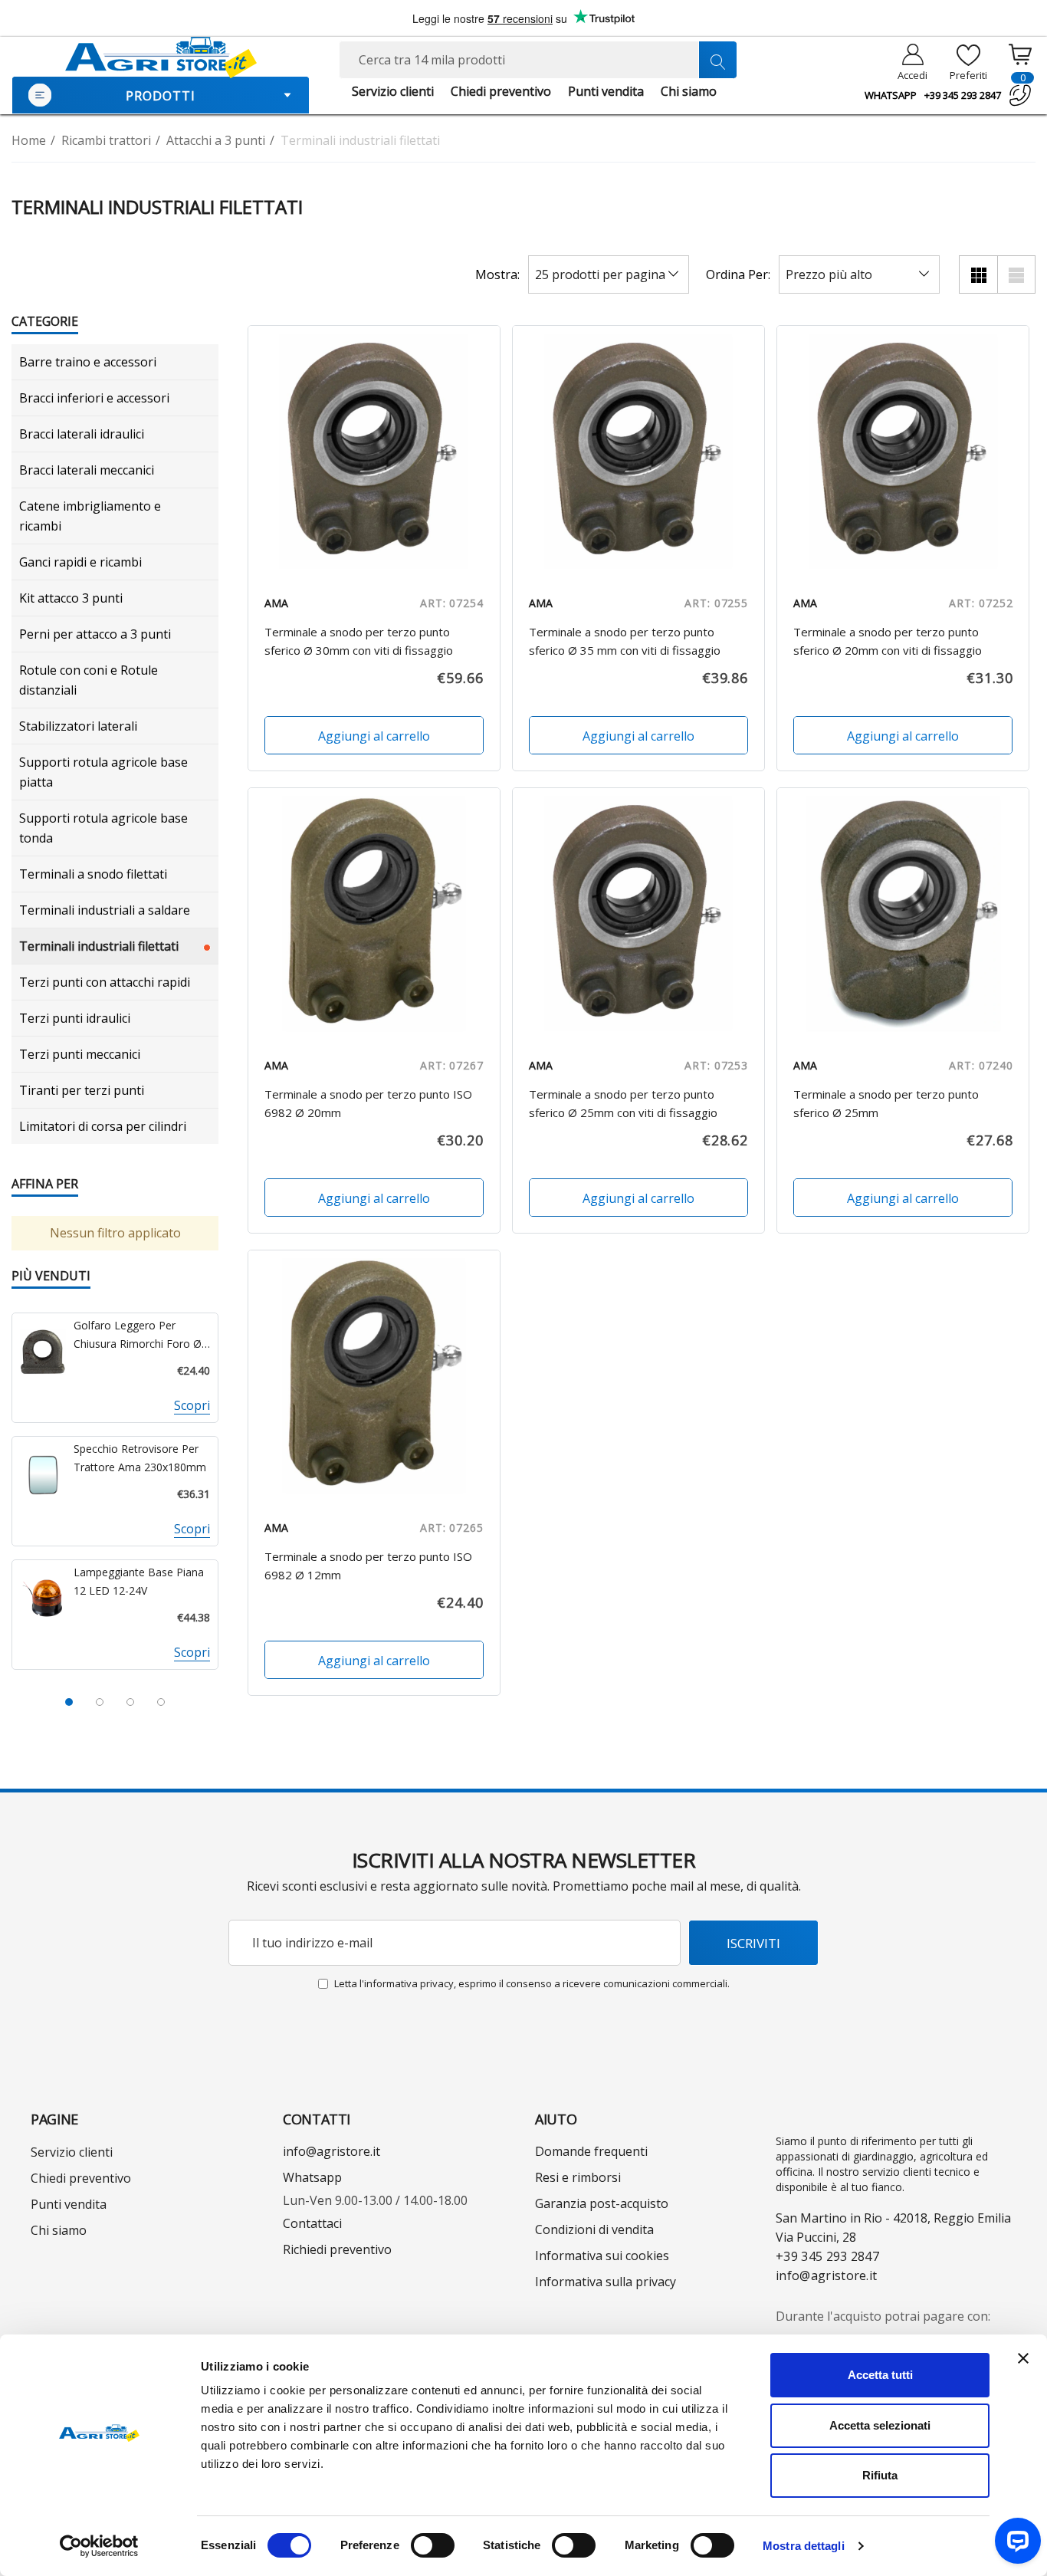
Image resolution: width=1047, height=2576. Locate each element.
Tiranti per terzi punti (82, 1090)
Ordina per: (738, 274)
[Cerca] (717, 60)
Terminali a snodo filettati (93, 874)
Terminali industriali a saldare (105, 910)
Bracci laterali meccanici (87, 470)
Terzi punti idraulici (75, 1018)
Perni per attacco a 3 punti (95, 634)
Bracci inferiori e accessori (94, 398)
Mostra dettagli (804, 2546)
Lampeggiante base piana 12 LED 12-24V (139, 1581)
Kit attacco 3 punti (71, 598)
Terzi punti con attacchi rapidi (105, 982)
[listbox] (859, 274)
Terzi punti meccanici (80, 1054)
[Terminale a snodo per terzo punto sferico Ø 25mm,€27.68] (903, 914)
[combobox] (538, 60)
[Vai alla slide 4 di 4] (161, 1702)
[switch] (433, 2545)
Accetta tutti (880, 2375)
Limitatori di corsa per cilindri (103, 1126)
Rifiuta (880, 2475)
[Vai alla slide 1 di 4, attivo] (69, 1702)
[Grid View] (978, 274)
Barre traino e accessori (88, 362)
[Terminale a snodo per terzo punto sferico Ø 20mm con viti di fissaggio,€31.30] (903, 452)
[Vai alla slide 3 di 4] (130, 1702)
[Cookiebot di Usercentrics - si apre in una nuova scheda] (99, 2546)
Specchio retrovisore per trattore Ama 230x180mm (140, 1458)
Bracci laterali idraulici (82, 434)
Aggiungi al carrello (374, 736)
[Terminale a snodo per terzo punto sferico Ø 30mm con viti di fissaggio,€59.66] (374, 452)
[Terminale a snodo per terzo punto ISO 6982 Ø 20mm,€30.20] (374, 914)
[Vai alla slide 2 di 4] (100, 1702)
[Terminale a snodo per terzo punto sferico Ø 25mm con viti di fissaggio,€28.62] (638, 914)
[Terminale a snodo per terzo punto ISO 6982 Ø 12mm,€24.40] (374, 1376)
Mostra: (497, 274)
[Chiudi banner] (1023, 2358)
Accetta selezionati (880, 2425)
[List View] (1016, 274)
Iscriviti (753, 1943)
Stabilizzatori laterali (78, 726)
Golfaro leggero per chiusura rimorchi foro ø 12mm (138, 1336)
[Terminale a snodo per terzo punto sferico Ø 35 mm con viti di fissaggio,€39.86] (638, 452)
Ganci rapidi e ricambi (80, 562)
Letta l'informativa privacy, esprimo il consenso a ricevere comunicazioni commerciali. (532, 1983)
